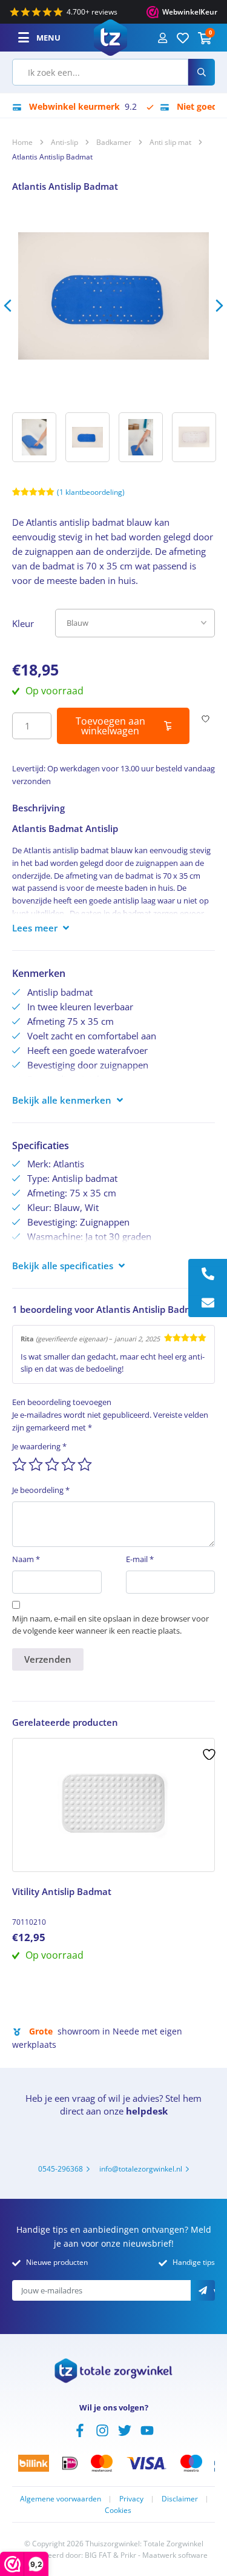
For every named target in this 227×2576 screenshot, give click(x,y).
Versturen (214, 2292)
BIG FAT (98, 2555)
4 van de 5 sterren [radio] (68, 1464)
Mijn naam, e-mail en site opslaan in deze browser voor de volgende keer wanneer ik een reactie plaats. (110, 1625)
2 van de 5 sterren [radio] (36, 1464)
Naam (26, 1559)
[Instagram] (102, 2429)
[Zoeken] (202, 72)
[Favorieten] (183, 38)
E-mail (140, 1559)
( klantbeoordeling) (91, 492)
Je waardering (39, 1446)
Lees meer (35, 928)
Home (22, 142)
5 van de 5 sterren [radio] (85, 1464)
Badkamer (114, 142)
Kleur (23, 623)
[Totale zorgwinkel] (110, 36)
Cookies (118, 2510)
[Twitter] (125, 2429)
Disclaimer (180, 2499)
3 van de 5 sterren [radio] (52, 1464)
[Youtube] (147, 2429)
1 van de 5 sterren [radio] (19, 1464)
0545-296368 (61, 2169)
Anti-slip (64, 142)
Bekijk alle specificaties (63, 1266)
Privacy (131, 2499)
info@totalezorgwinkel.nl (141, 2169)
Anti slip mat (170, 142)
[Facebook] (80, 2429)
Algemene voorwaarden (61, 2499)
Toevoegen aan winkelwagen (110, 726)
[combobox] (100, 72)
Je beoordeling (41, 1490)
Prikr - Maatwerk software (164, 2555)
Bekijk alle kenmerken (62, 1100)
